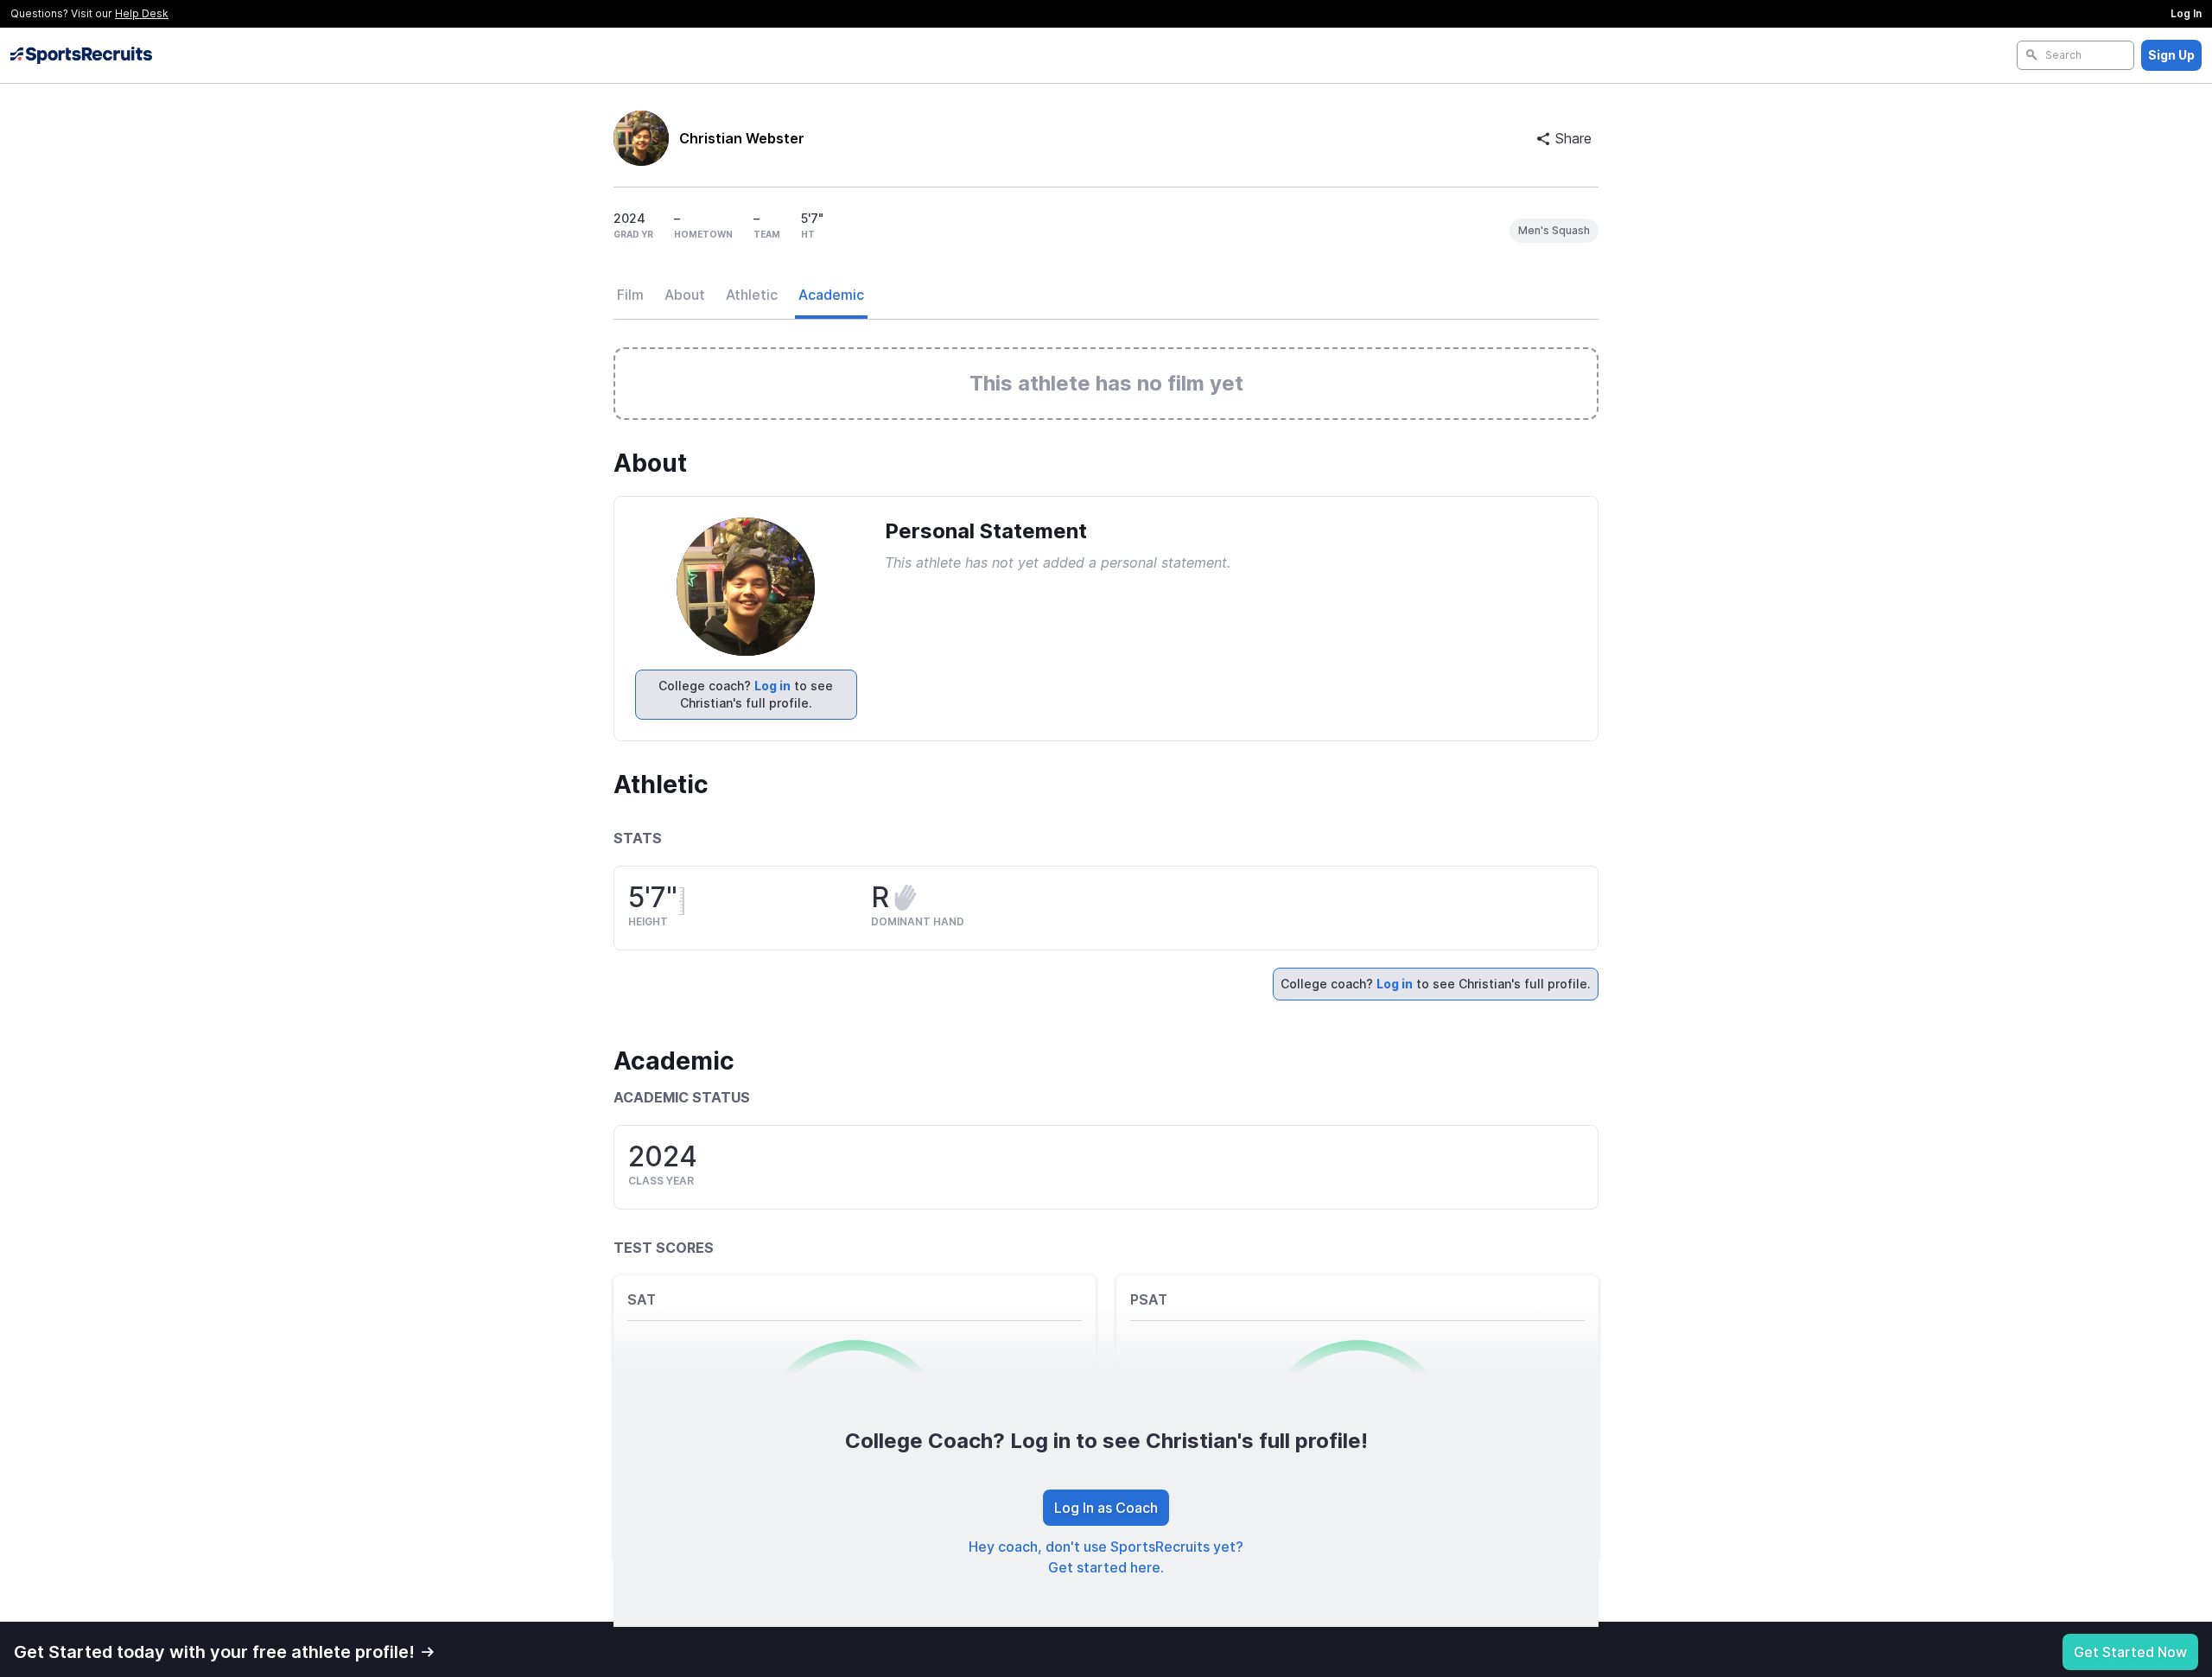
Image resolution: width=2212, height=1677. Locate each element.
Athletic (752, 295)
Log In (2186, 13)
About (685, 295)
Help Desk (142, 13)
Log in (772, 686)
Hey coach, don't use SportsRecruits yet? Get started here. (1106, 1557)
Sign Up (2171, 55)
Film (630, 295)
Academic (831, 295)
